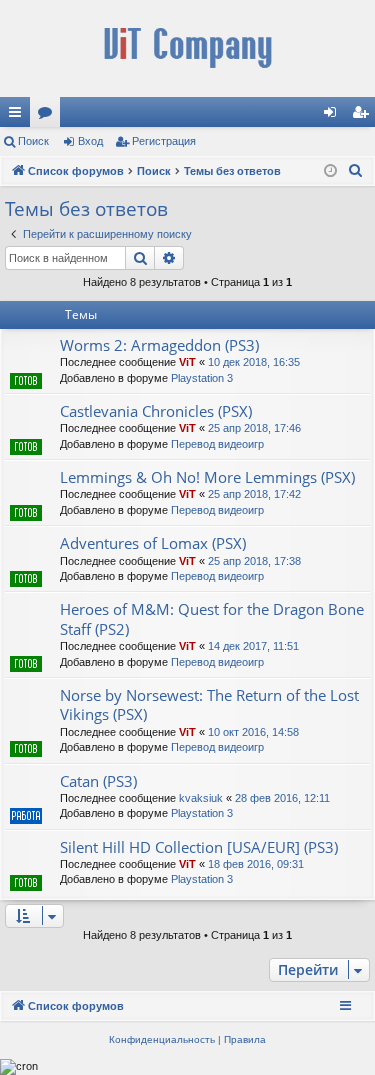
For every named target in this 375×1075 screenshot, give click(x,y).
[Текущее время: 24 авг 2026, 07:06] (330, 171)
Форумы (49, 116)
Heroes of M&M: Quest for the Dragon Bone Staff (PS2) (212, 618)
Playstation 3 (202, 378)
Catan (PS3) (98, 781)
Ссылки (19, 116)
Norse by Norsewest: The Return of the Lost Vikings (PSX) (209, 704)
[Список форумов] (187, 48)
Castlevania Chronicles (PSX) (156, 411)
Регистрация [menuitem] (364, 116)
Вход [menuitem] (334, 116)
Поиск (33, 141)
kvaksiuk (201, 798)
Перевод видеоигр (217, 444)
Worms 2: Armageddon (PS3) (159, 345)
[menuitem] (356, 171)
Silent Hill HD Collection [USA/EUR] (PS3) (199, 847)
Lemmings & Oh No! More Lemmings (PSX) (207, 477)
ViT (187, 362)
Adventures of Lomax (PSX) (153, 543)
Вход (90, 141)
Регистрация (164, 141)
